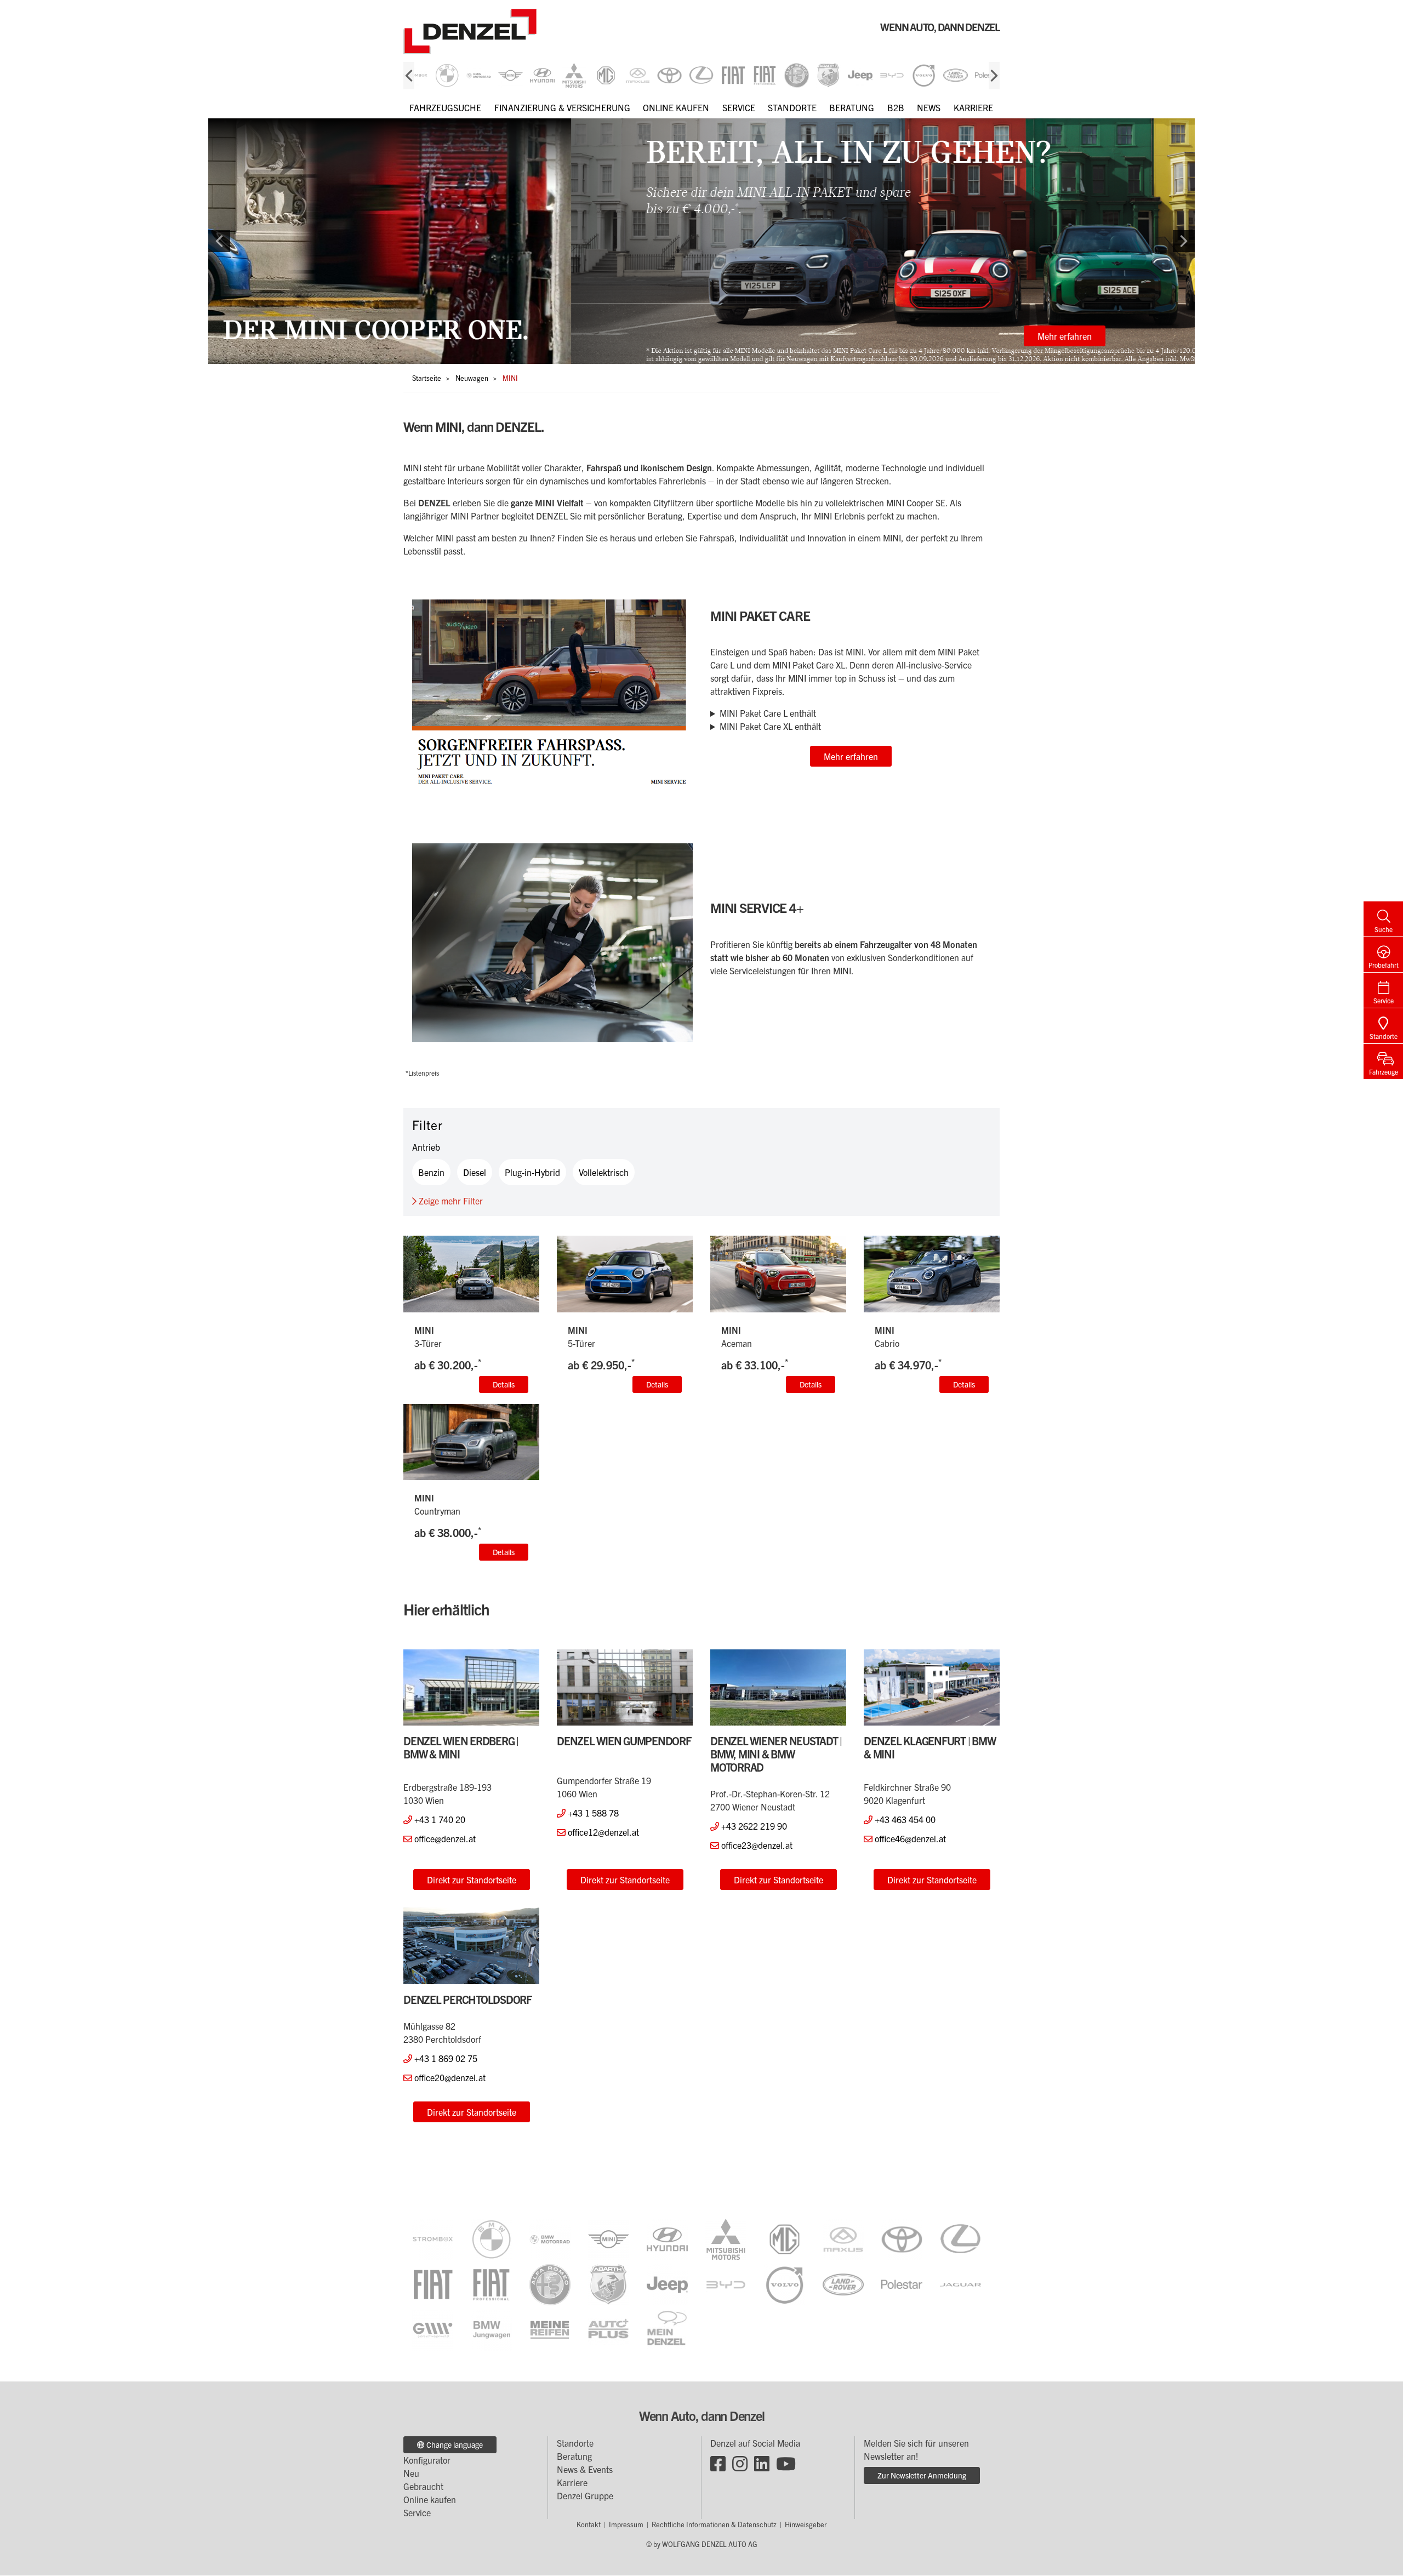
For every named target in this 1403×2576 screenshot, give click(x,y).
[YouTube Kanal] (786, 2463)
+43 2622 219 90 (754, 1826)
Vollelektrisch (604, 1172)
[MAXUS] (638, 75)
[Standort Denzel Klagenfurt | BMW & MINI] (932, 1688)
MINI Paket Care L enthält (768, 713)
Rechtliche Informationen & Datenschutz (714, 2524)
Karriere (973, 107)
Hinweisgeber (806, 2524)
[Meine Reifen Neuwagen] (550, 2330)
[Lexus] (701, 75)
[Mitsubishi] (574, 75)
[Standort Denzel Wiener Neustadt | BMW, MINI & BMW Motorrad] (778, 1688)
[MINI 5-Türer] (625, 1274)
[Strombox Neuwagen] (415, 75)
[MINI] (511, 75)
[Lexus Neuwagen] (960, 2239)
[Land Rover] (956, 75)
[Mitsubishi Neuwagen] (726, 2239)
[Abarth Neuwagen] (609, 2285)
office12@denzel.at (603, 1832)
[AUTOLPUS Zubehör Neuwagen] (609, 2330)
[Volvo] (924, 75)
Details (504, 1384)
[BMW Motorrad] (479, 75)
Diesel (475, 1172)
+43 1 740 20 (440, 1819)
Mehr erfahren (702, 336)
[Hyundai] (542, 75)
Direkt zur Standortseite (472, 1880)
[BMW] (447, 75)
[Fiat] (733, 75)
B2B (896, 107)
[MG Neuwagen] (785, 2239)
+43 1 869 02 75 (446, 2058)
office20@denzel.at (450, 2077)
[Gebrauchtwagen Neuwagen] (433, 2330)
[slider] (701, 75)
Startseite (427, 378)
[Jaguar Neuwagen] (960, 2285)
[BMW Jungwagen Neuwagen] (491, 2330)
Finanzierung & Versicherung (562, 107)
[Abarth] (828, 75)
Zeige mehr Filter (450, 1201)
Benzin (431, 1172)
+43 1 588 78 (593, 1813)
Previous (409, 76)
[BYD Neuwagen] (726, 2285)
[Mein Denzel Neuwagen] (667, 2330)
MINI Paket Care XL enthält (770, 726)
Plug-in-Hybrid (532, 1172)
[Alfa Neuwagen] (550, 2285)
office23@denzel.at (757, 1845)
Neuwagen (472, 378)
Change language (454, 2444)
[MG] (606, 75)
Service (739, 107)
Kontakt (589, 2524)
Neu (411, 2473)
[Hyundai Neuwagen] (667, 2239)
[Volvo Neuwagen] (785, 2285)
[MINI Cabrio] (932, 1274)
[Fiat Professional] (765, 75)
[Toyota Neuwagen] (902, 2239)
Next (994, 76)
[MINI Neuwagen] (609, 2239)
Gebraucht (423, 2486)
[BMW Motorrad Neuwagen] (550, 2239)
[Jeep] (860, 75)
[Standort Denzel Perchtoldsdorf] (471, 1946)
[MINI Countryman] (471, 1442)
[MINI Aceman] (778, 1274)
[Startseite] (497, 32)
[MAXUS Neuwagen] (843, 2239)
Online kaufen (676, 107)
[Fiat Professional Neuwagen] (491, 2285)
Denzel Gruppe (585, 2495)
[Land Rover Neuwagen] (843, 2285)
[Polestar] (987, 75)
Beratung (852, 107)
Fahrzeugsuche (445, 107)
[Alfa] (797, 75)
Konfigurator (427, 2460)
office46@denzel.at (910, 1838)
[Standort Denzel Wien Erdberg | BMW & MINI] (471, 1688)
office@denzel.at (445, 1838)
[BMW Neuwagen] (491, 2239)
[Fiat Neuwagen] (433, 2285)
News (929, 107)
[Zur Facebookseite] (718, 2463)
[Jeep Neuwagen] (667, 2285)
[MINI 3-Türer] (471, 1274)
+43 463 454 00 (905, 1819)
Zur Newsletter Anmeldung (922, 2475)
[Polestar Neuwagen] (902, 2285)
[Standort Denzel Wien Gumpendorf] (625, 1688)
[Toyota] (669, 75)
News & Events (585, 2469)
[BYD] (892, 75)
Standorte (792, 107)
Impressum (626, 2524)
